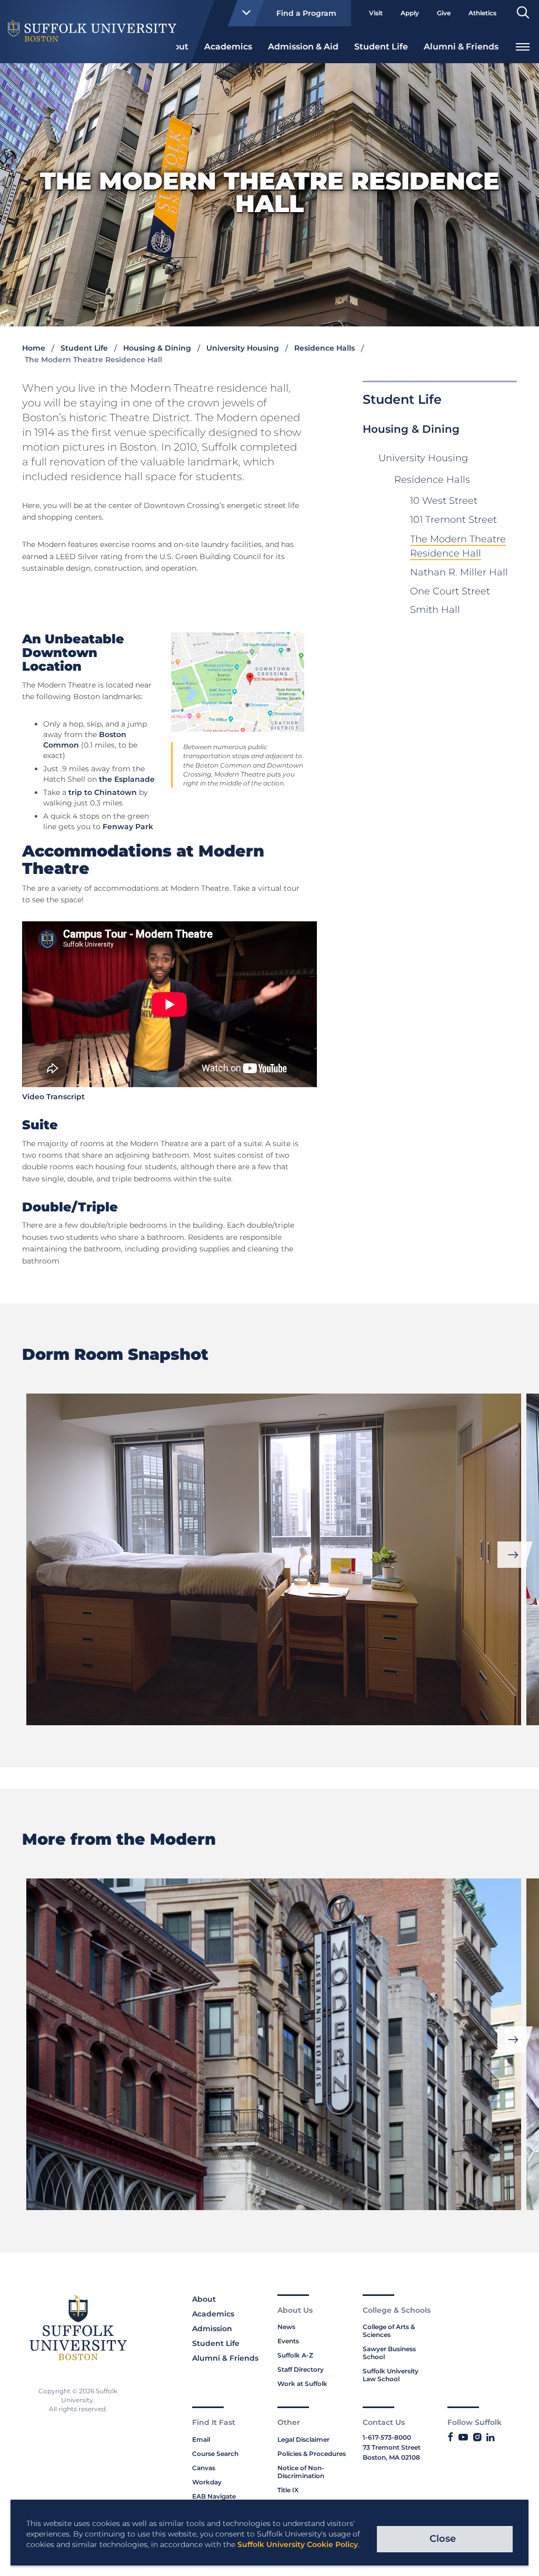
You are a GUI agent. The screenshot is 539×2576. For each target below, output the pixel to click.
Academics (228, 47)
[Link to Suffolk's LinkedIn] (490, 2438)
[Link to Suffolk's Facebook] (450, 2438)
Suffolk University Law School (391, 2375)
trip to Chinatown (103, 792)
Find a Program (306, 13)
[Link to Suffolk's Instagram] (477, 2438)
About (204, 2299)
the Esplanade (127, 779)
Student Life (381, 47)
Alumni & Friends (461, 47)
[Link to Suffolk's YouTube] (463, 2438)
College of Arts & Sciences (389, 2331)
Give (444, 13)
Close (443, 2539)
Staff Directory (301, 2369)
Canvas (204, 2468)
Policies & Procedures (312, 2454)
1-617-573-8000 (387, 2437)
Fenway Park (128, 827)
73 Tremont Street (392, 2447)
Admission (212, 2329)
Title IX (288, 2490)
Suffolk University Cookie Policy (298, 2544)
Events (288, 2341)
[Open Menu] (523, 46)
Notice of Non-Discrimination (301, 2472)
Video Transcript (53, 1097)
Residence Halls (325, 348)
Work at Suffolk (302, 2384)
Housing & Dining (157, 348)
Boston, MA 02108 (391, 2457)
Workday (207, 2482)
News (286, 2327)
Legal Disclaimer (303, 2439)
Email (201, 2439)
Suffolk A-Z (295, 2355)
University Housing (243, 348)
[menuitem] (228, 46)
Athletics (482, 13)
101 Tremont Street (453, 520)
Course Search (215, 2454)
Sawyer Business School (389, 2353)
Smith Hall (435, 610)
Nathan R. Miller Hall (459, 572)
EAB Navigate (214, 2496)
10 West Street (444, 501)
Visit (376, 13)
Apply (410, 13)
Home (34, 348)
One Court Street (450, 591)
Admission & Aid (303, 47)
